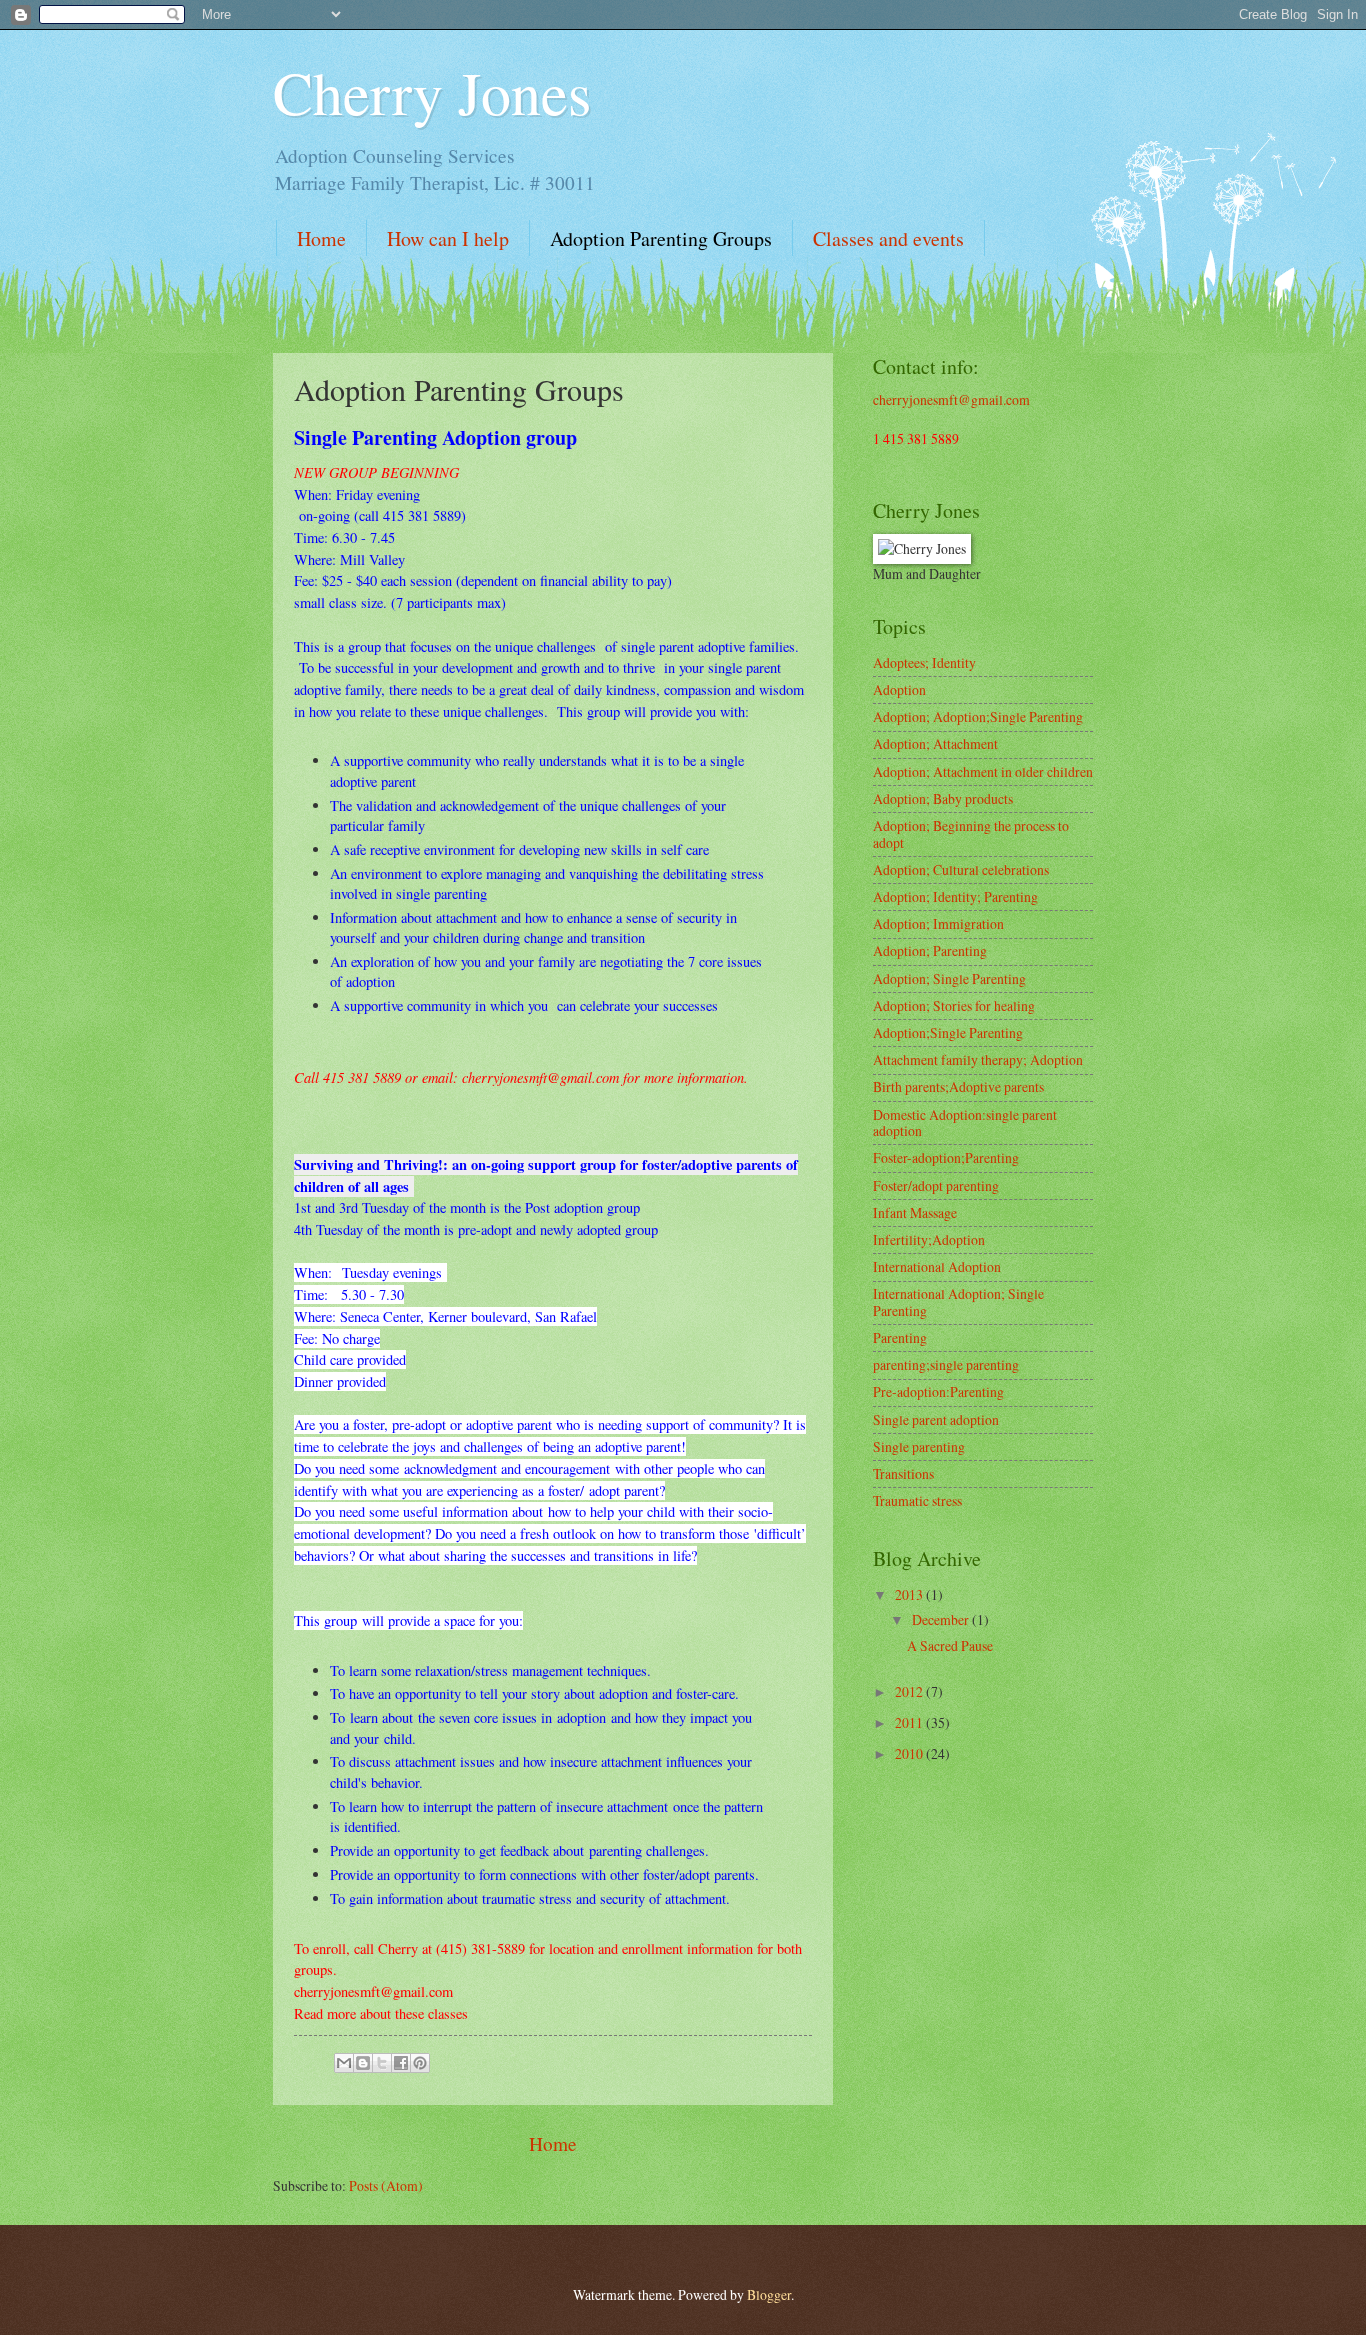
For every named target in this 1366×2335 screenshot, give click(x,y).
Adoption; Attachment (935, 743)
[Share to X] (382, 2063)
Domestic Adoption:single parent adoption (965, 1123)
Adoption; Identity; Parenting (955, 896)
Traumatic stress (917, 1500)
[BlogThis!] (363, 2063)
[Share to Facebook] (401, 2063)
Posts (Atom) (386, 2185)
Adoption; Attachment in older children (983, 771)
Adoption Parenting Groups (661, 238)
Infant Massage (915, 1212)
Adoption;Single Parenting (948, 1032)
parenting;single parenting (946, 1364)
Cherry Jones (432, 92)
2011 (910, 1722)
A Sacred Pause (950, 1645)
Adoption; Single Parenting (949, 978)
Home (321, 238)
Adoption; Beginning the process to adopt (971, 834)
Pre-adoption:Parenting (938, 1391)
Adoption (899, 689)
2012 (910, 1691)
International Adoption (937, 1266)
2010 (910, 1753)
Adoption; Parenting (930, 950)
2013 (910, 1594)
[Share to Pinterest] (420, 2063)
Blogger (769, 2294)
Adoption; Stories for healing (954, 1005)
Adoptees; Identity (924, 662)
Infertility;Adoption (929, 1239)
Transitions (903, 1473)
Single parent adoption (936, 1419)
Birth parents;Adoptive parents (958, 1086)
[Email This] (344, 2063)
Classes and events (888, 238)
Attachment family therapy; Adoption (978, 1059)
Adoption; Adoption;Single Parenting (978, 716)
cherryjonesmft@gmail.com (951, 399)
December (942, 1619)
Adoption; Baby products (943, 798)
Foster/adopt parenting (936, 1185)
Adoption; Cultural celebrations (961, 869)
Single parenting (919, 1446)
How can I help (448, 238)
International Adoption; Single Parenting (958, 1302)
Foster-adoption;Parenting (946, 1157)
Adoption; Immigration (938, 923)
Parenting (900, 1337)
